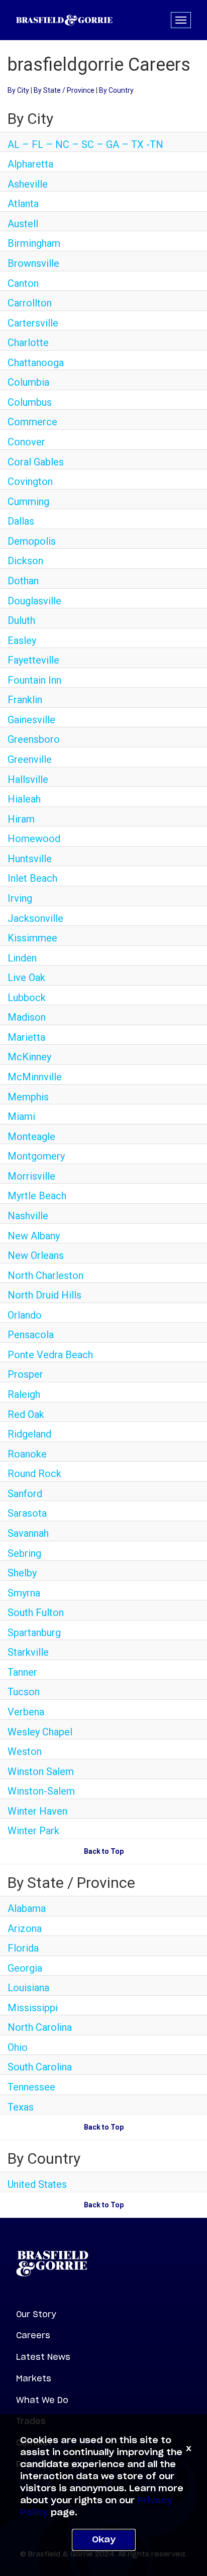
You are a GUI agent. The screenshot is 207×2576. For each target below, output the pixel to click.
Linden (22, 958)
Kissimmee (32, 938)
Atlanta (23, 204)
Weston (25, 1751)
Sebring (24, 1553)
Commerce (32, 422)
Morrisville (31, 1176)
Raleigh (24, 1394)
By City (18, 90)
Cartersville (33, 323)
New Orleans (36, 1255)
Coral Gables (36, 462)
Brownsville (33, 263)
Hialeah (24, 799)
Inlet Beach (32, 878)
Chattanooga (36, 363)
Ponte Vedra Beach (50, 1355)
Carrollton (30, 303)
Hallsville (28, 779)
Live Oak (26, 978)
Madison (27, 1017)
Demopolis (32, 541)
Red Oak (26, 1414)
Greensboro (34, 739)
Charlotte (28, 343)
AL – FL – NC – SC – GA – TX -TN (85, 144)
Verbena (26, 1712)
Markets (34, 2378)
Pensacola (31, 1335)
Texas (21, 2107)
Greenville (30, 759)
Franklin (25, 700)
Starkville (28, 1652)
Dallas (21, 521)
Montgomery (36, 1156)
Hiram (21, 819)
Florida (23, 1948)
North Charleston (45, 1275)
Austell (23, 224)
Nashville (28, 1216)
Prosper (25, 1374)
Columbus (30, 402)
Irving (20, 898)
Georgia (25, 1968)
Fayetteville (33, 660)
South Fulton (36, 1613)
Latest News (43, 2357)
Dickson (25, 561)
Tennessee (31, 2087)
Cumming (28, 502)
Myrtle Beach (37, 1196)
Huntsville (30, 859)
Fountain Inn (34, 680)
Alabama (27, 1908)
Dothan (23, 581)
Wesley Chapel (40, 1732)
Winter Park (33, 1831)
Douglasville (34, 601)
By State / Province (64, 90)
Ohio (18, 2047)
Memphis (28, 1097)
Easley (22, 640)
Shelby (22, 1573)
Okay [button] (104, 2540)
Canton (23, 283)
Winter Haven (37, 1811)
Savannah (28, 1533)
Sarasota (27, 1513)
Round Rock (34, 1474)
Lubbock (27, 998)
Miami (21, 1116)
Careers (33, 2335)
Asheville (28, 184)
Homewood (34, 839)
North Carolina (40, 2027)
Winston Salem (41, 1772)
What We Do (42, 2400)
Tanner (22, 1672)
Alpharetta (30, 164)
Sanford (25, 1494)
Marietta (26, 1037)
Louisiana (28, 1988)
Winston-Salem (41, 1791)
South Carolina (40, 2067)
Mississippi (33, 2008)
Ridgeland (29, 1434)
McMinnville (35, 1077)
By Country (116, 90)
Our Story (36, 2314)
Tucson (24, 1692)
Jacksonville (35, 918)
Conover (26, 442)
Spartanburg (34, 1633)
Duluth (21, 620)
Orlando (25, 1315)
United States (37, 2184)
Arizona (25, 1928)
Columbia (28, 382)
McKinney (29, 1057)
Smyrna (24, 1593)
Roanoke (27, 1454)
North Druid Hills (44, 1295)
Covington (30, 481)
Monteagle (31, 1137)
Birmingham (34, 243)
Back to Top (104, 1851)
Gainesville (31, 720)
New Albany (34, 1236)
